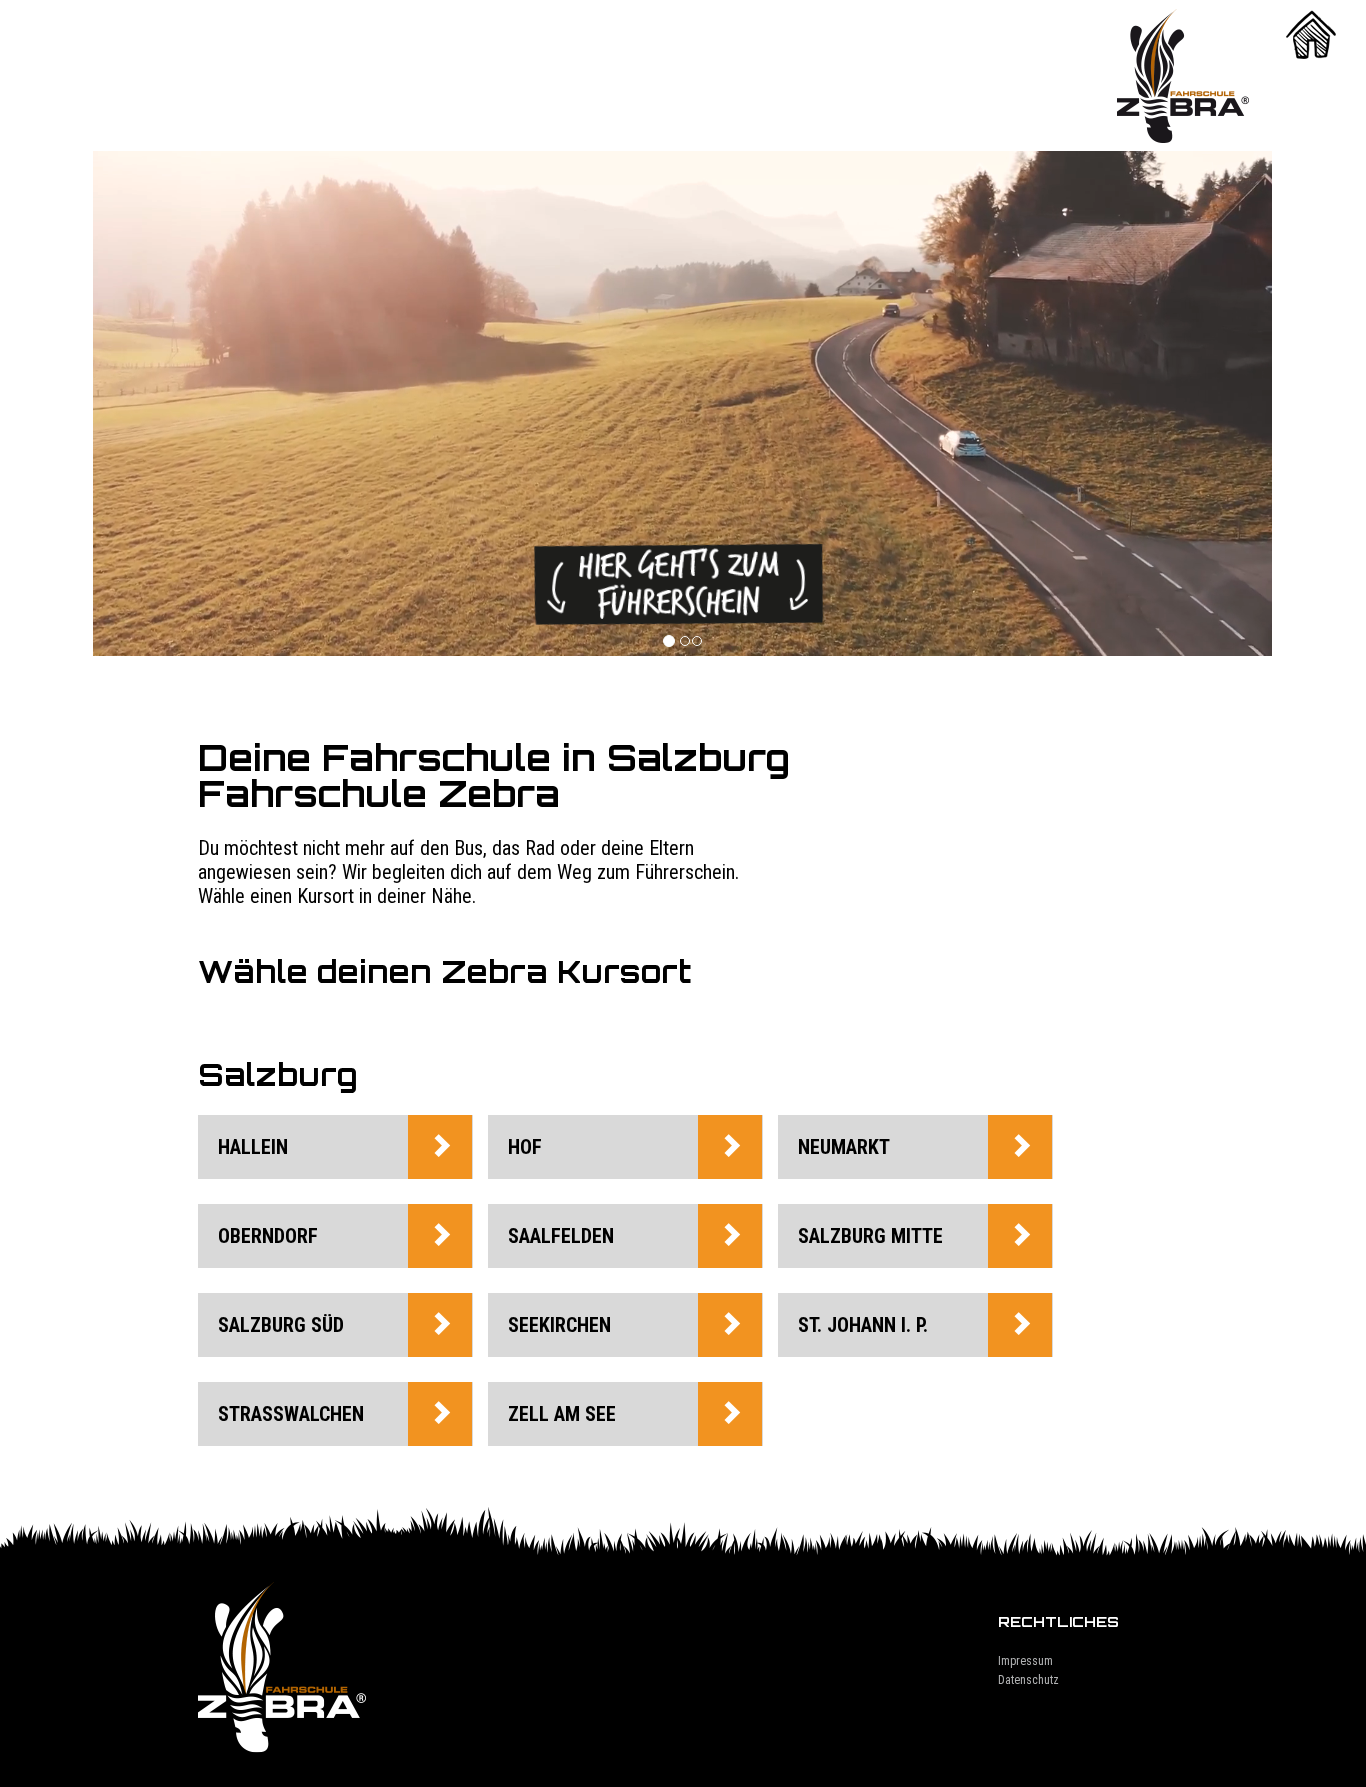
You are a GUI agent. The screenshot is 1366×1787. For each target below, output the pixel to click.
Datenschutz (1028, 1680)
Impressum (1025, 1661)
